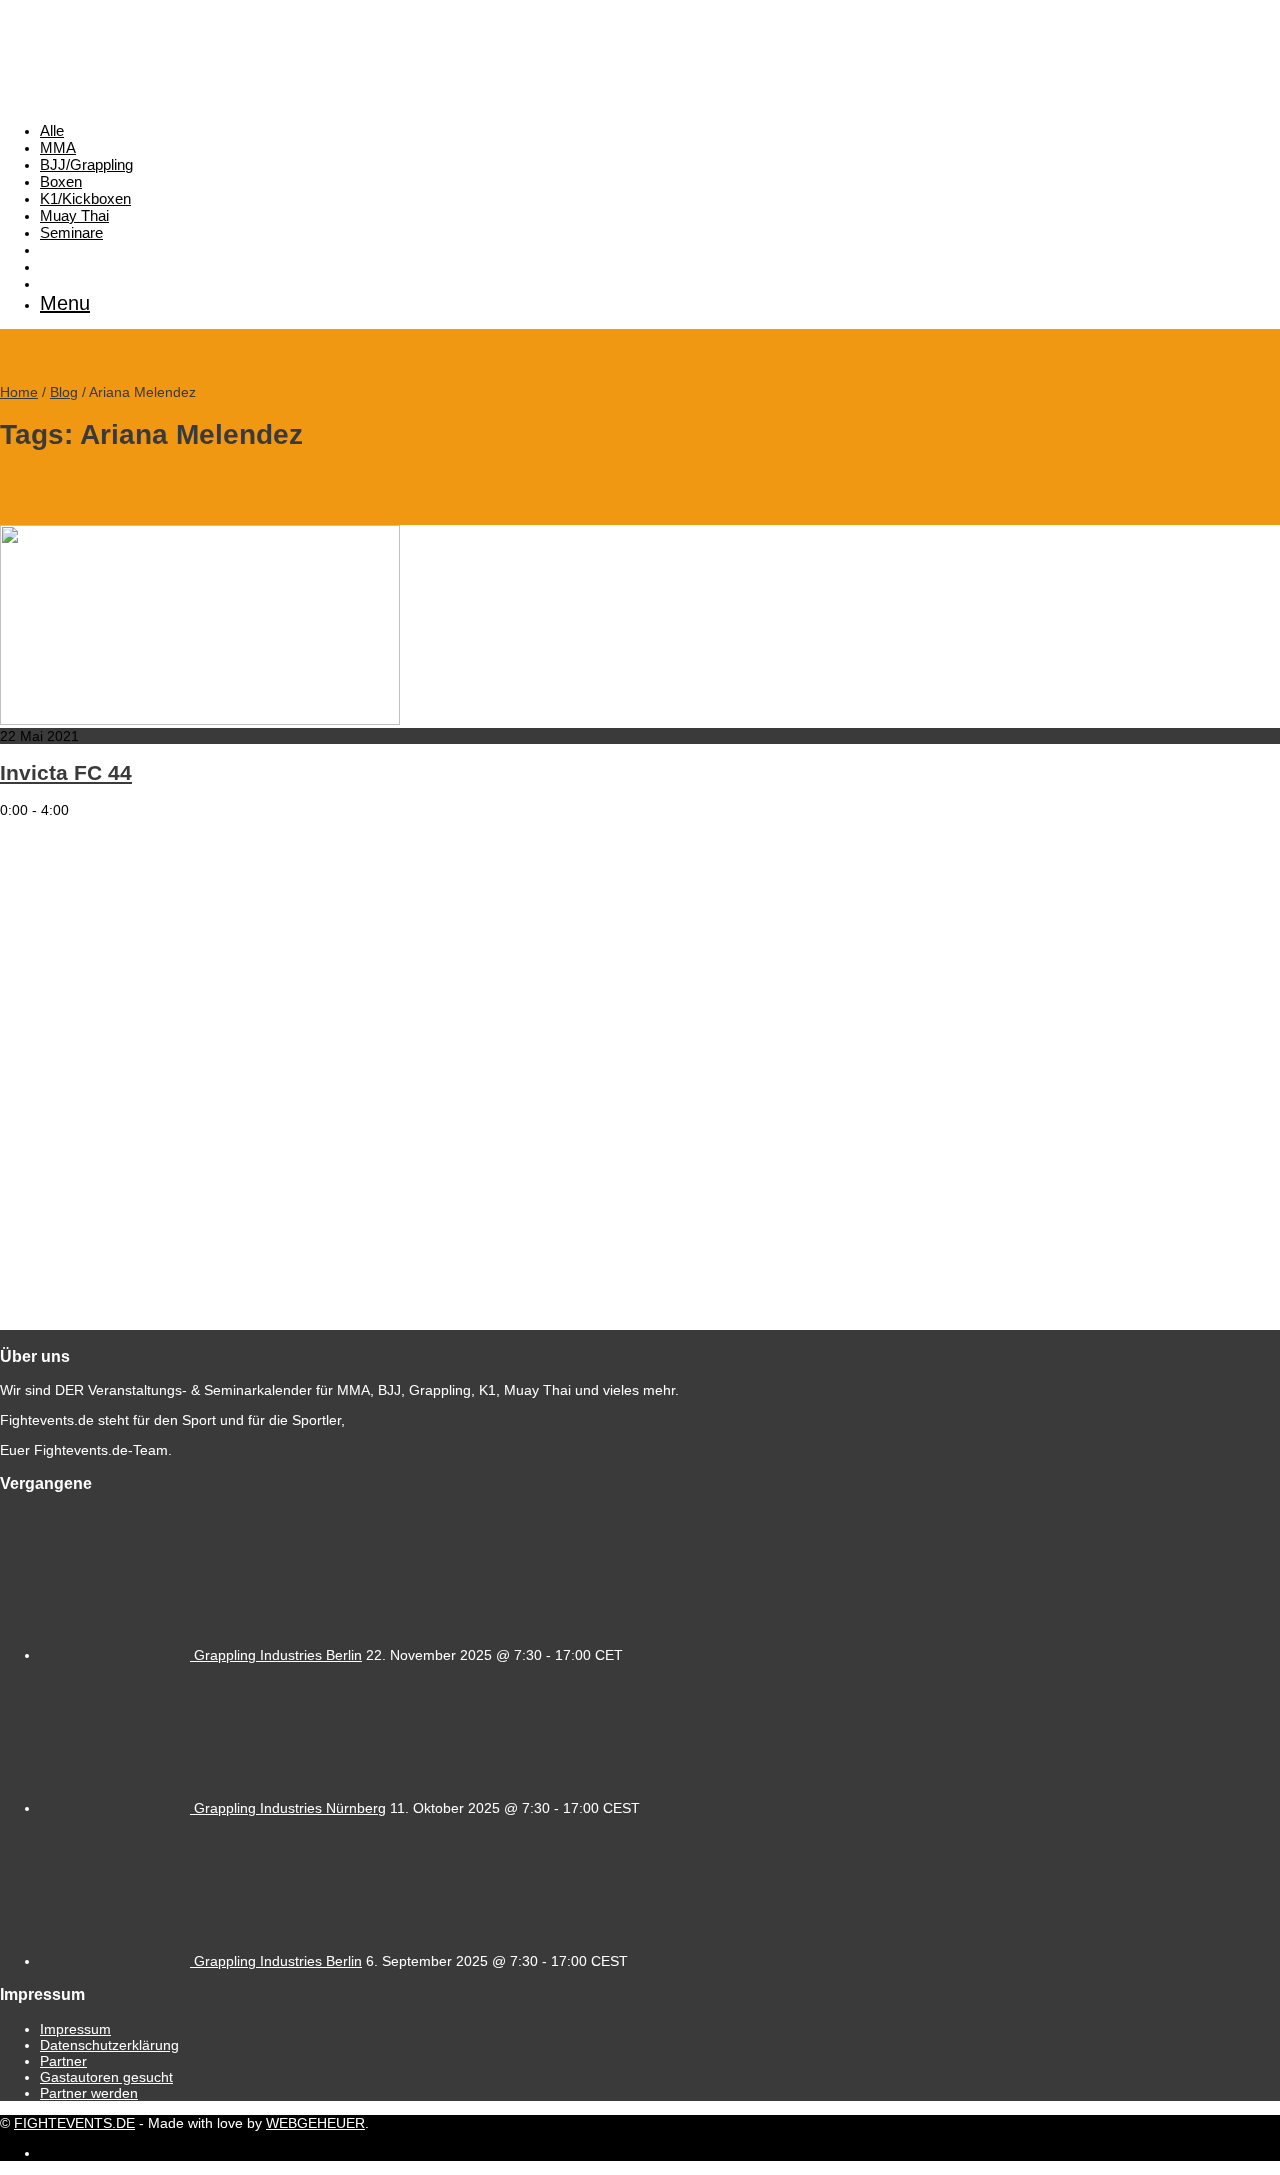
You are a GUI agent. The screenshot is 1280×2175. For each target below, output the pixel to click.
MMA (58, 147)
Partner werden (89, 2093)
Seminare (71, 232)
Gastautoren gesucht (106, 2077)
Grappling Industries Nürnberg (290, 1808)
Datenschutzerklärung (109, 2045)
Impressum (75, 2029)
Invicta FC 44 (66, 772)
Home (19, 392)
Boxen (61, 181)
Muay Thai (74, 215)
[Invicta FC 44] (200, 720)
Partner (63, 2061)
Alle (52, 130)
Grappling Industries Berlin (278, 1655)
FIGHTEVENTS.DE (74, 2123)
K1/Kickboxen (85, 198)
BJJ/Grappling (86, 164)
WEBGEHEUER (315, 2123)
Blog (64, 392)
